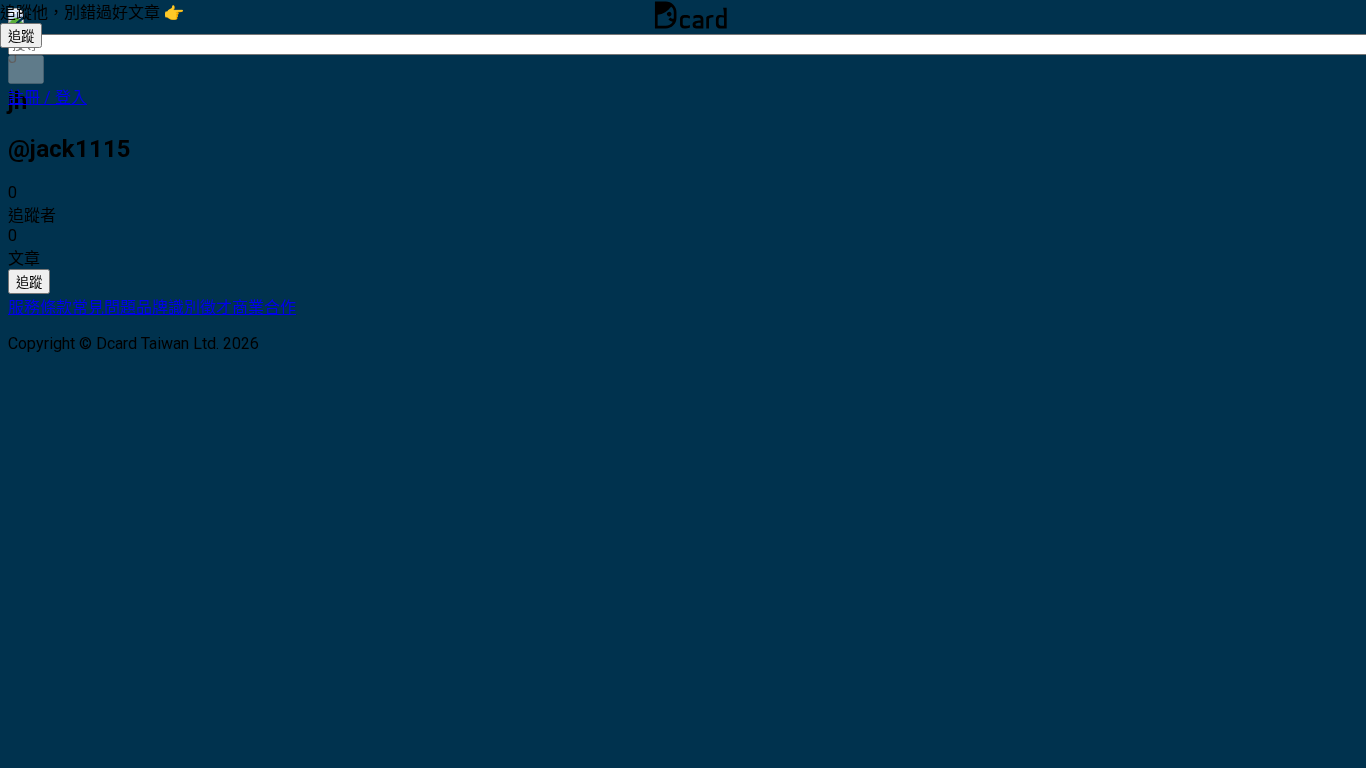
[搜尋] (26, 69)
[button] (47, 97)
